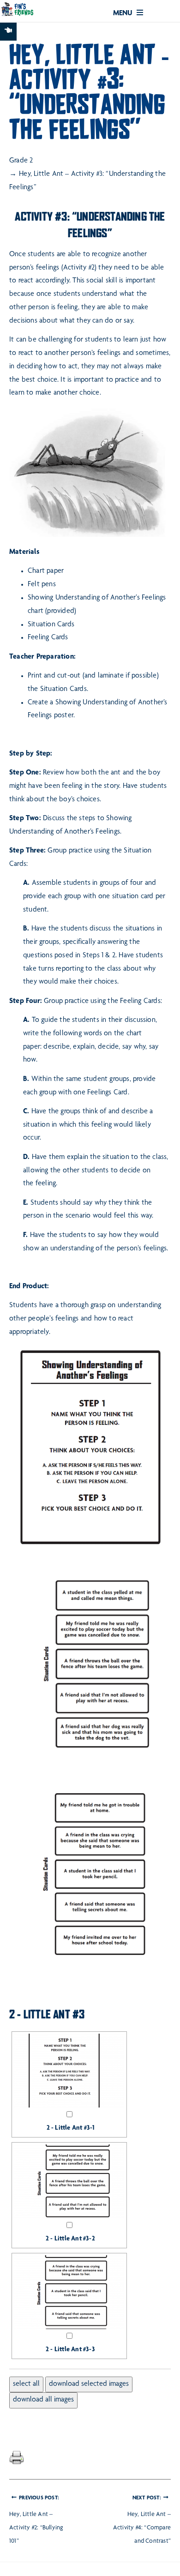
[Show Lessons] (8, 32)
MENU (124, 14)
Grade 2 (21, 161)
